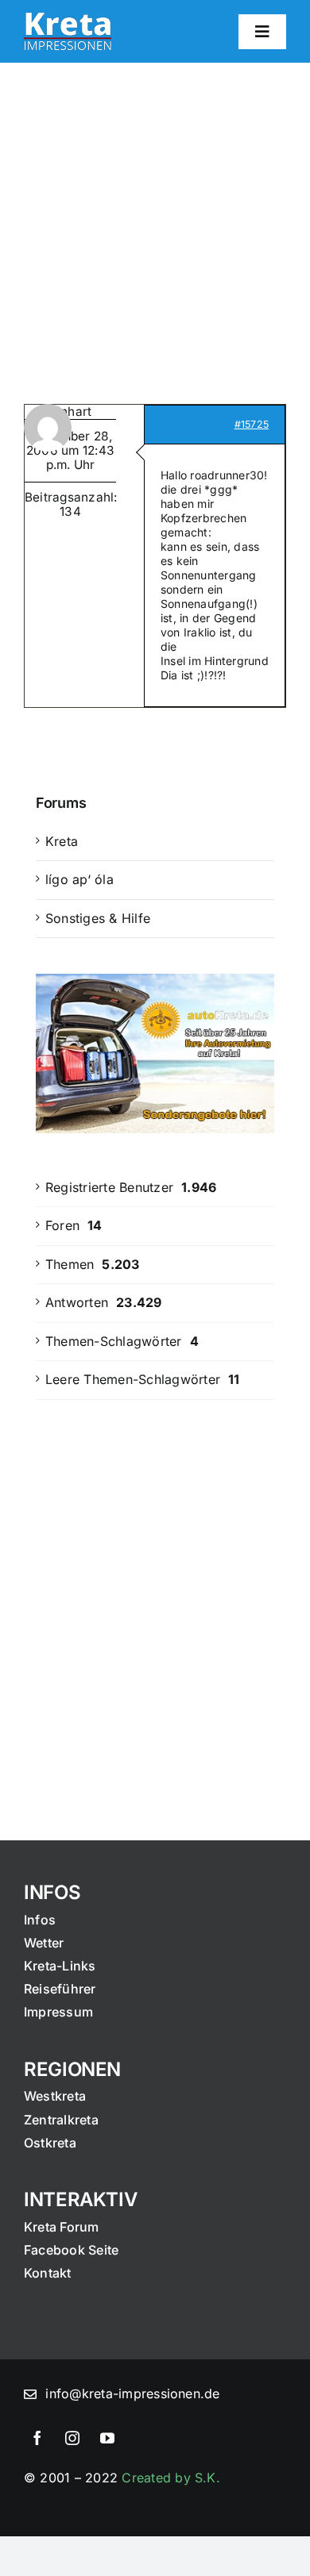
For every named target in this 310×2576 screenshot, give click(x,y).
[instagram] (72, 2438)
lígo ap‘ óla (79, 879)
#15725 (252, 424)
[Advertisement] (155, 225)
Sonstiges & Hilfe (98, 918)
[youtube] (107, 2438)
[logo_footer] (68, 19)
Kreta (62, 841)
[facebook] (37, 2438)
